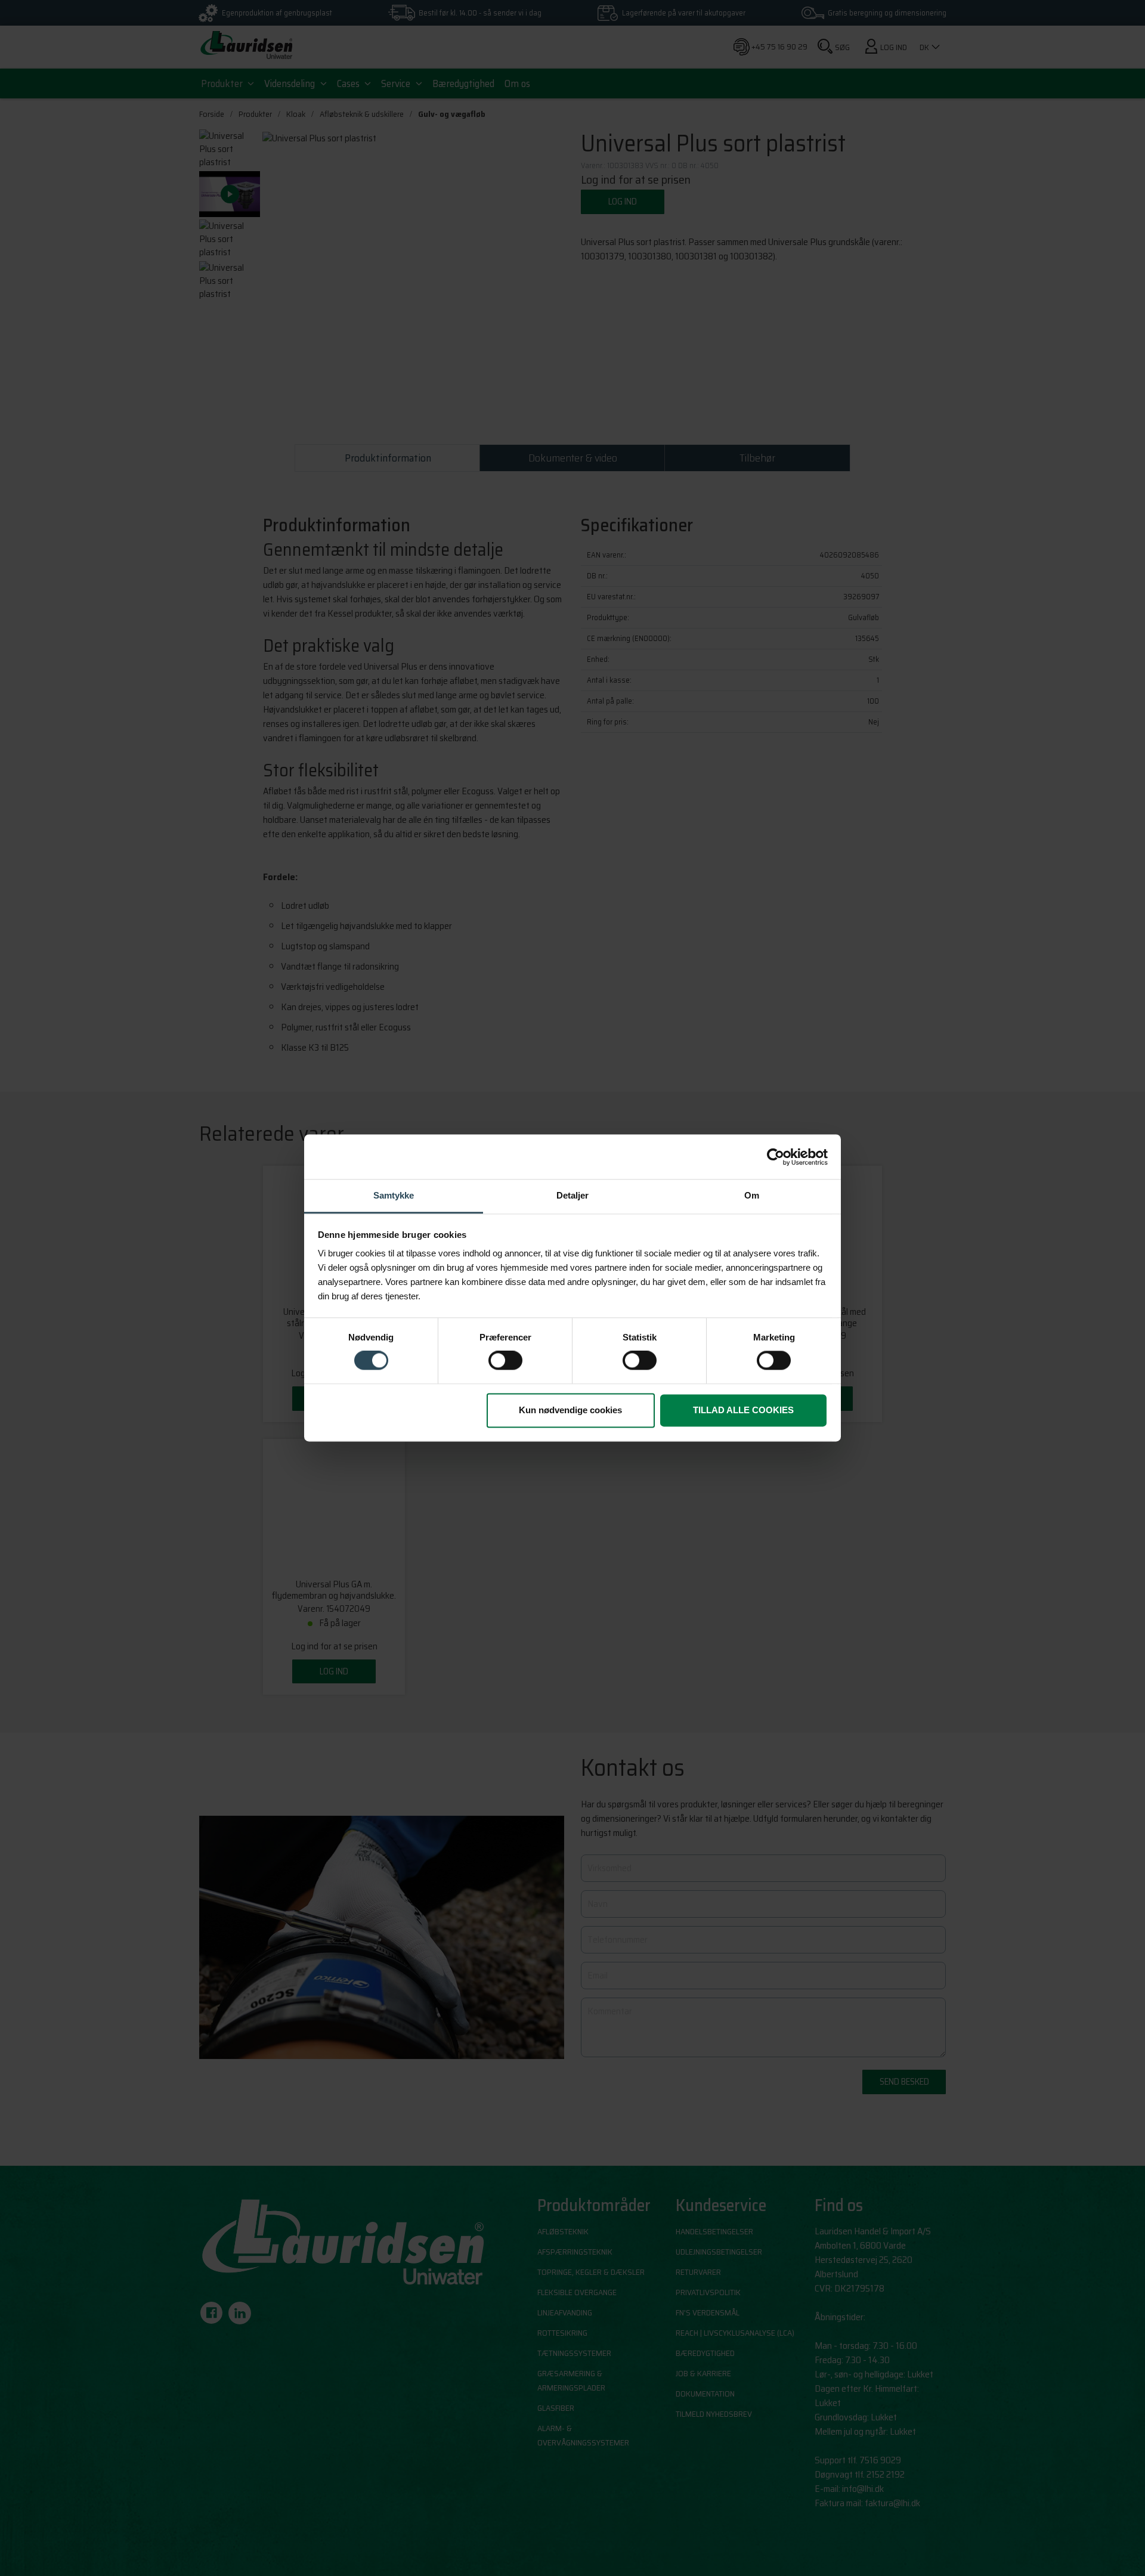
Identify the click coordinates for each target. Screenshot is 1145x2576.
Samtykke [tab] (394, 1195)
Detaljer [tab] (572, 1195)
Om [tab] (752, 1195)
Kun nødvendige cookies (570, 1410)
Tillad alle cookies (743, 1410)
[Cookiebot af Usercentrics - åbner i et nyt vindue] (776, 1157)
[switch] (505, 1361)
